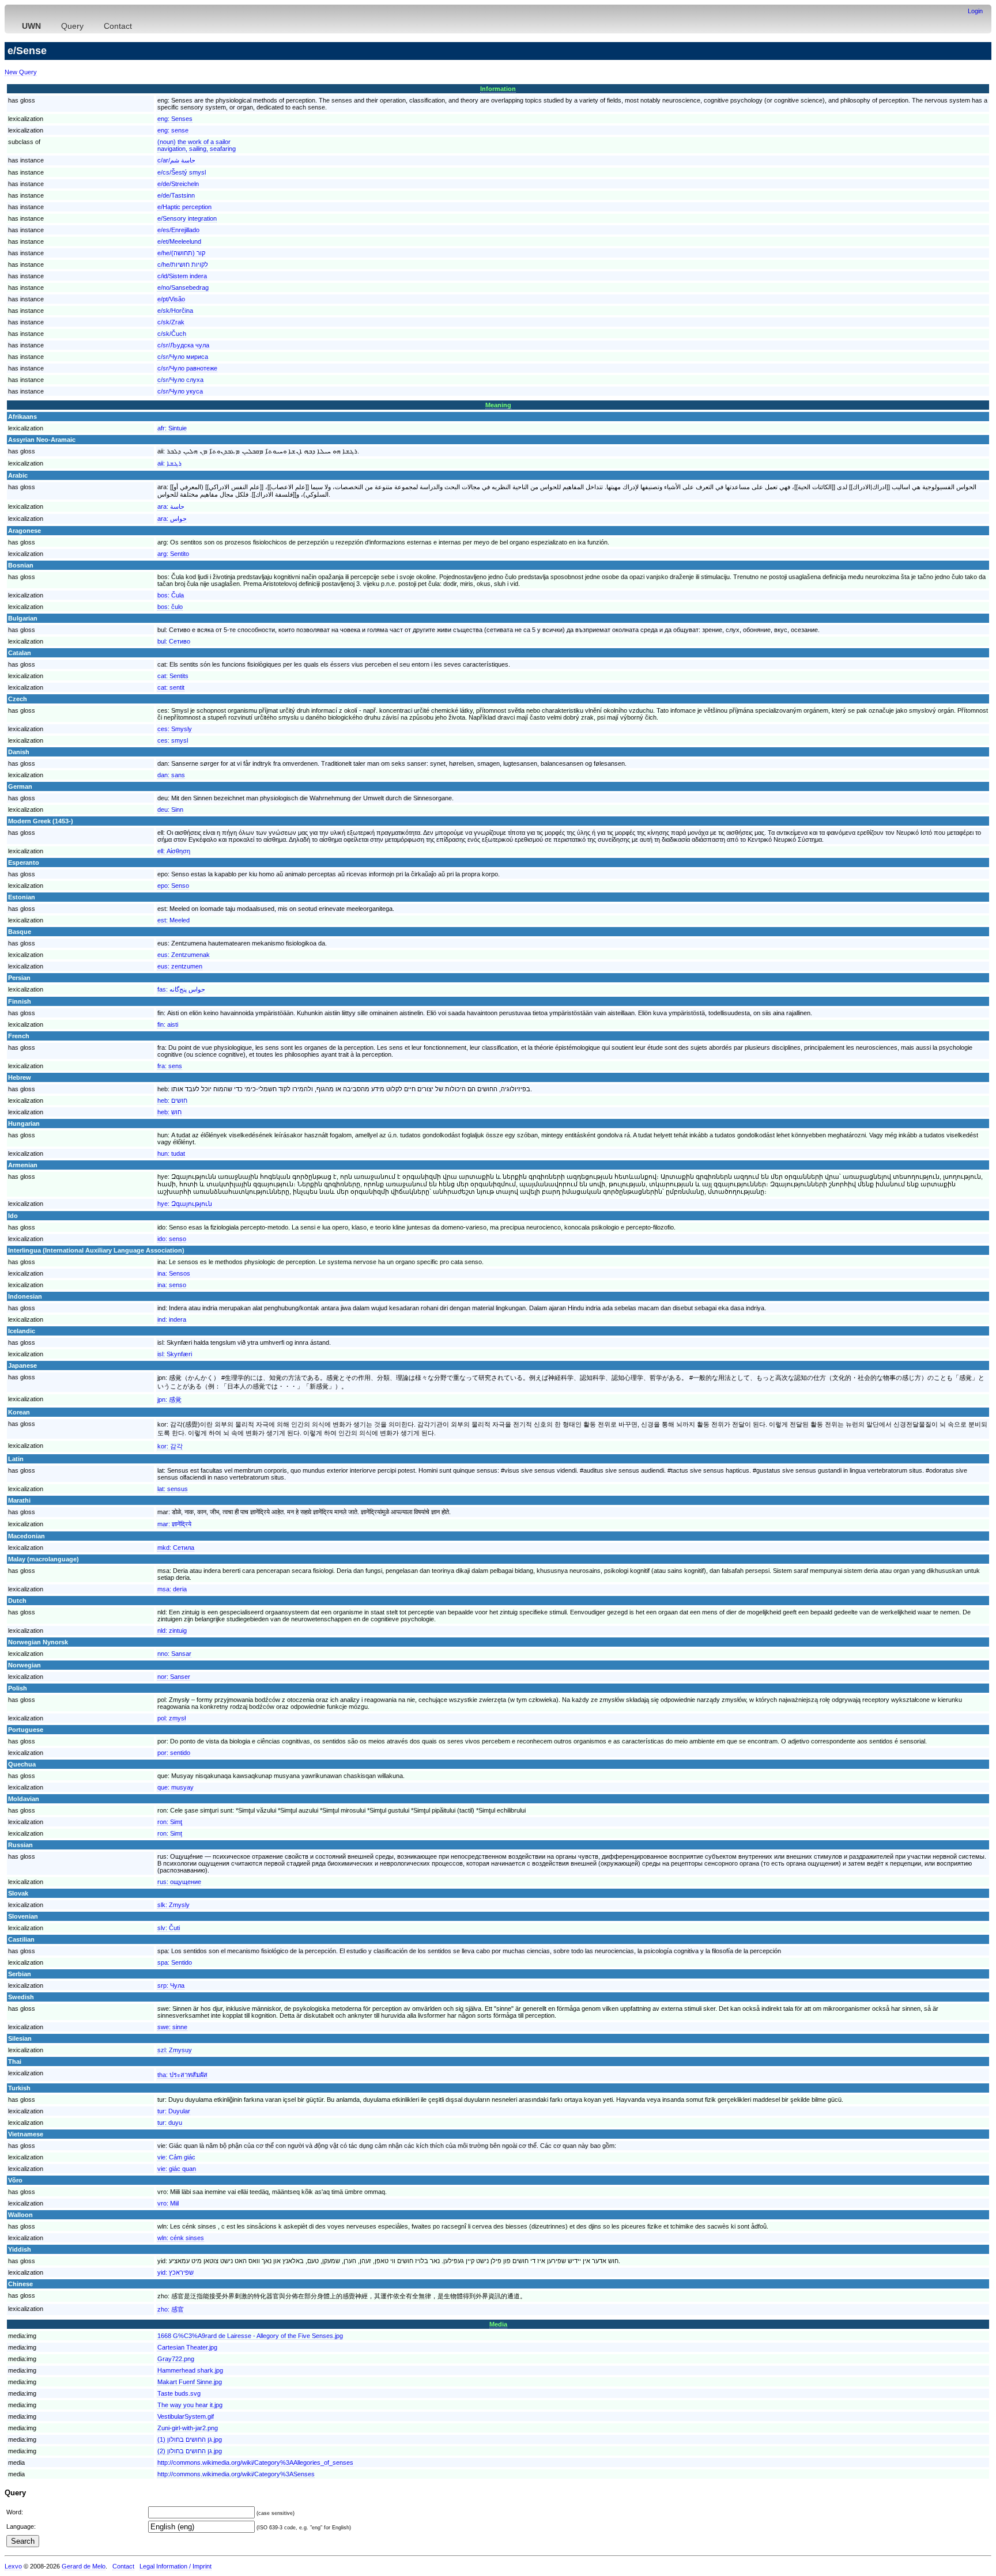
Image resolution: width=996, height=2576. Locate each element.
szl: (175, 2050)
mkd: (176, 1548)
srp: (171, 1985)
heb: (172, 1100)
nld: (172, 1631)
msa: (172, 1589)
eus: (184, 955)
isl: (175, 1354)
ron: (170, 1822)
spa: (175, 1962)
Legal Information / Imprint (176, 2566)
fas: (181, 989)
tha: (182, 2075)
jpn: (169, 1399)
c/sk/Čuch (172, 334)
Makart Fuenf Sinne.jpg (190, 2382)
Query (72, 26)
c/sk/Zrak (171, 322)
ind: (172, 1319)
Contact (118, 26)
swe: (172, 2027)
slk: (173, 1905)
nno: (174, 1654)
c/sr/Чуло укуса (180, 391)
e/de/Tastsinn (176, 195)
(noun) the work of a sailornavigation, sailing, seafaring (197, 145)
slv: (169, 1928)
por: (174, 1753)
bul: (174, 641)
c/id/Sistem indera (182, 276)
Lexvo (13, 2566)
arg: (173, 554)
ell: (174, 851)
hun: (171, 1153)
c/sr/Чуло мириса (183, 357)
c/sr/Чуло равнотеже (187, 368)
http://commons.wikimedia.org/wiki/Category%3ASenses (236, 2474)
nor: (174, 1677)
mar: (174, 1524)
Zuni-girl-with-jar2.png (188, 2428)
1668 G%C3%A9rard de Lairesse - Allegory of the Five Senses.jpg (250, 2336)
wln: (181, 2238)
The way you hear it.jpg (190, 2405)
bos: (171, 595)
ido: (172, 1239)
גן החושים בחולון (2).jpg (190, 2451)
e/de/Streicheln (178, 184)
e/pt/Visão (171, 299)
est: (173, 920)
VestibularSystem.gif (186, 2416)
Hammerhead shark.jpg (190, 2370)
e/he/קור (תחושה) (181, 253)
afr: (172, 428)
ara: (171, 506)
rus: (179, 1882)
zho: (171, 2309)
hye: (185, 1204)
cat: (173, 676)
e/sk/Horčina (175, 311)
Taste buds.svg (179, 2393)
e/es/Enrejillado (178, 230)
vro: (168, 2203)
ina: (174, 1273)
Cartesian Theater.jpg (187, 2347)
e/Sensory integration (187, 218)
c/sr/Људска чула (183, 345)
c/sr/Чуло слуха (180, 380)
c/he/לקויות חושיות (183, 264)
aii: (169, 463)
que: (176, 1787)
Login (975, 11)
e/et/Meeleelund (179, 241)
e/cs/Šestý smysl (182, 172)
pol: (171, 1718)
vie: (176, 2157)
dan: (171, 775)
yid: (176, 2272)
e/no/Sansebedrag (183, 288)
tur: (174, 2111)
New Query (21, 72)
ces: (175, 729)
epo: (173, 886)
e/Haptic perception (184, 207)
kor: (170, 1446)
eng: (175, 119)
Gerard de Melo (84, 2566)
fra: (170, 1066)
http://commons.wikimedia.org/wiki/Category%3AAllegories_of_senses (255, 2462)
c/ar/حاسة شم (176, 160)
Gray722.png (176, 2359)
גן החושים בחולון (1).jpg (190, 2439)
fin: (168, 1024)
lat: (173, 1489)
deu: (170, 810)
